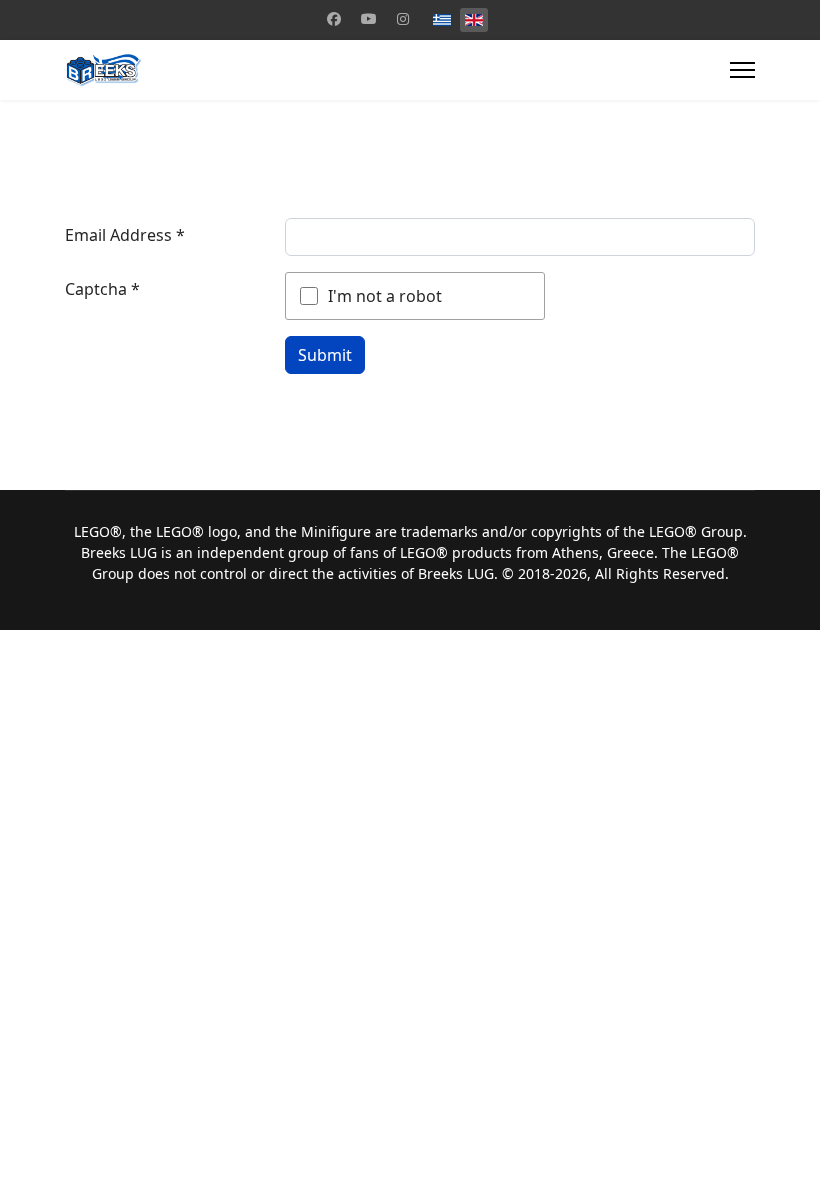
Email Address (125, 235)
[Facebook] (334, 18)
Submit (325, 355)
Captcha (102, 289)
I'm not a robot (385, 296)
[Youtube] (369, 18)
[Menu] (742, 70)
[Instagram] (403, 18)
